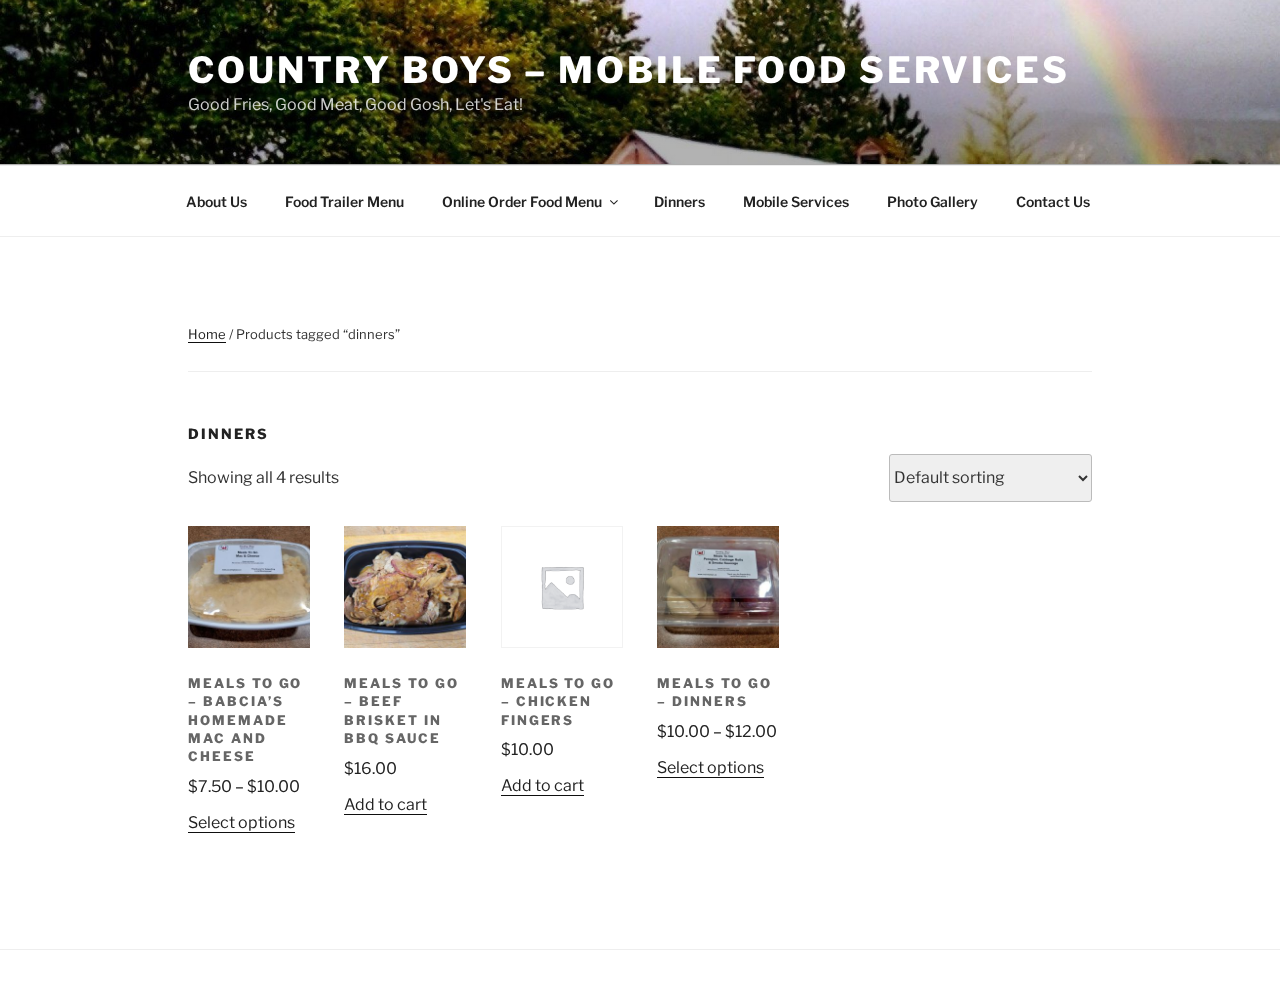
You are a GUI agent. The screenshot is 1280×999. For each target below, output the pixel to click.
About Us (216, 201)
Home (207, 334)
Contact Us (1053, 201)
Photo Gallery (932, 201)
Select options (241, 822)
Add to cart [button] (385, 804)
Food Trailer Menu (344, 201)
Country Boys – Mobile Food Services (629, 70)
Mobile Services (796, 201)
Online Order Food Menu (522, 201)
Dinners (679, 201)
